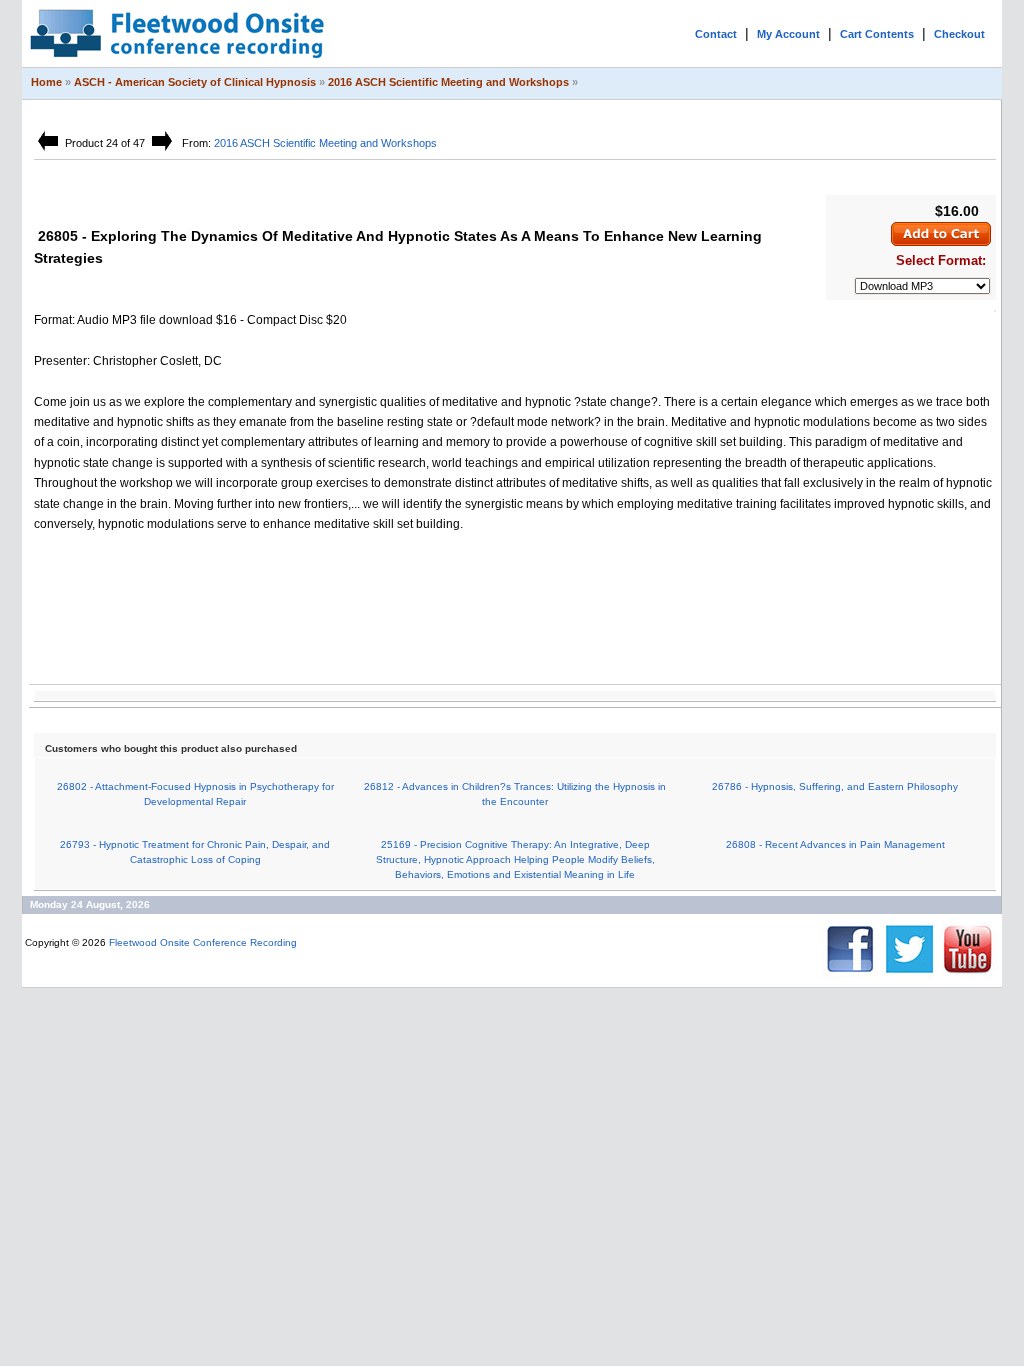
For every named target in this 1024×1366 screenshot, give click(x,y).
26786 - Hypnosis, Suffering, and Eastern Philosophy (835, 786)
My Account (788, 34)
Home (46, 82)
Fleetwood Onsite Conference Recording (203, 942)
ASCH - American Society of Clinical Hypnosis (195, 82)
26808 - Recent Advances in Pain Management (835, 844)
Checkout (959, 34)
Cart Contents (877, 34)
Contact (716, 34)
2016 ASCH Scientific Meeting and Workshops (448, 82)
